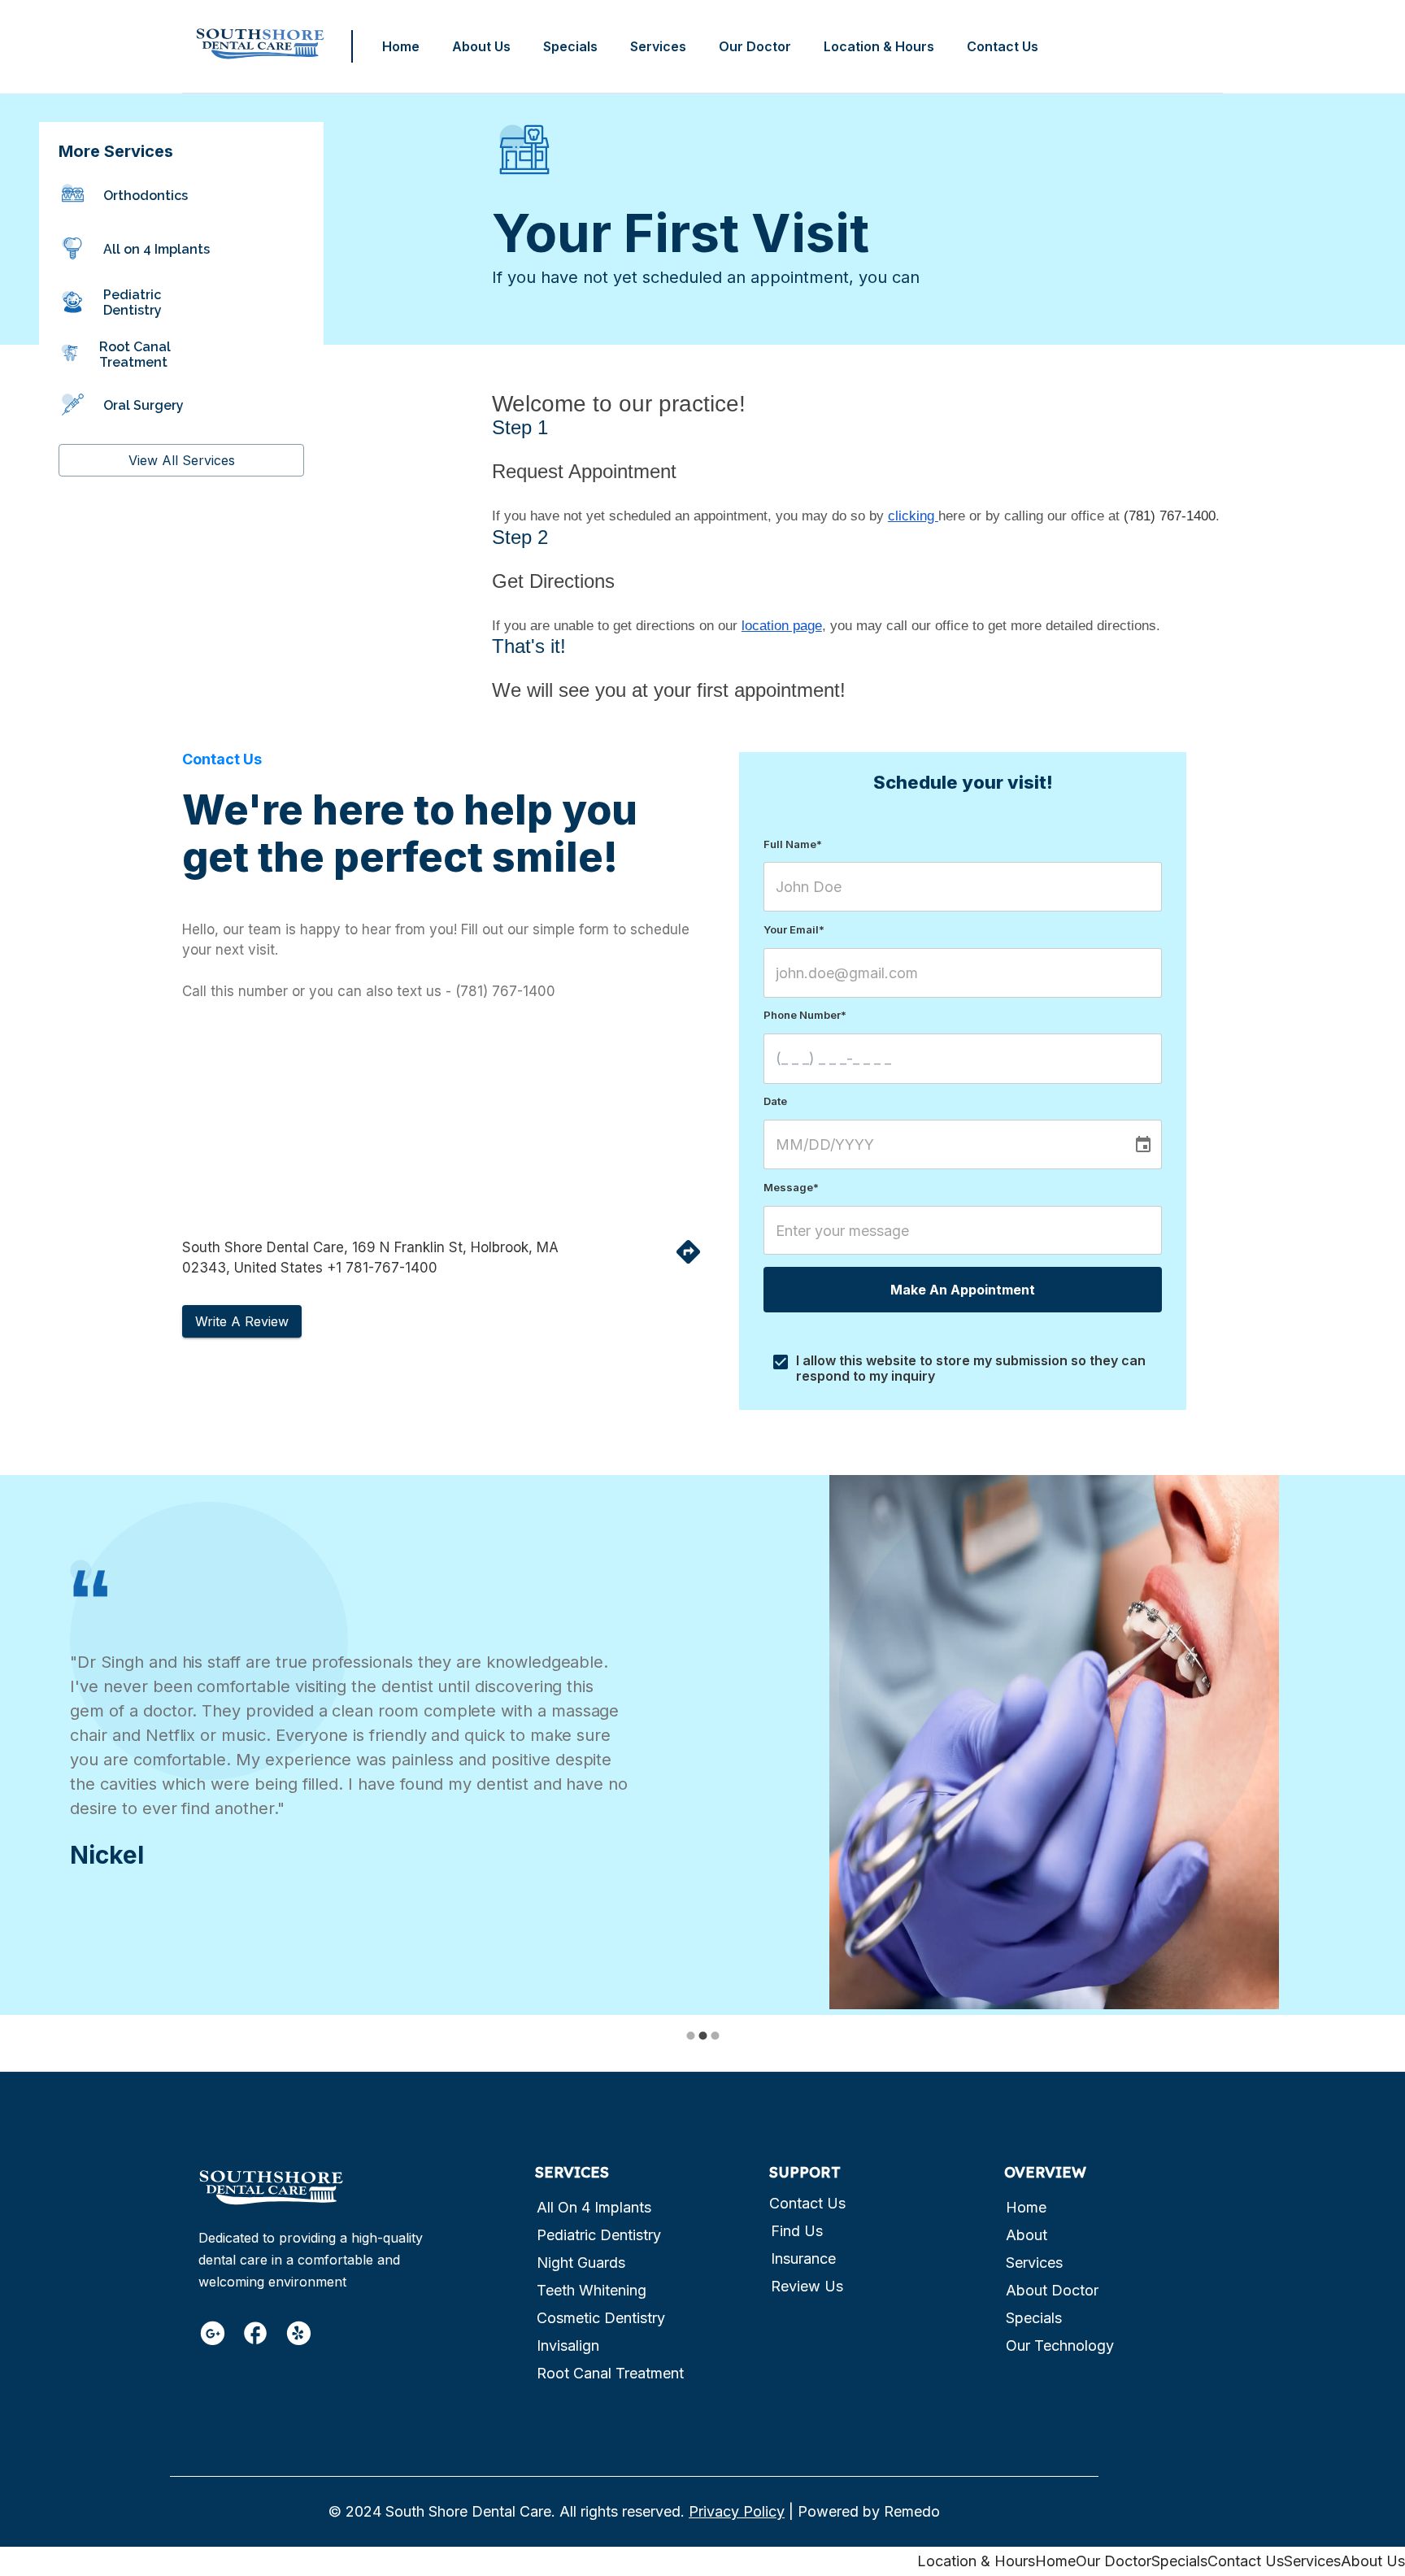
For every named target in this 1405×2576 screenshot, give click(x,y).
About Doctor (1052, 2290)
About (1027, 2235)
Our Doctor (755, 46)
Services (658, 46)
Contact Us (1003, 46)
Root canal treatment (610, 2373)
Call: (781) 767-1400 (1151, 46)
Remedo (912, 2511)
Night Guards (581, 2263)
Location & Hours (879, 46)
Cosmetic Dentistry (601, 2318)
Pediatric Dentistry (599, 2235)
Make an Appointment (963, 1290)
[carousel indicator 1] (691, 2036)
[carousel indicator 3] (715, 2036)
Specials (570, 46)
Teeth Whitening (592, 2290)
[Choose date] (1143, 1145)
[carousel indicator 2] (703, 2036)
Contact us (807, 2203)
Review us (807, 2286)
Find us (797, 2231)
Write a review (242, 1321)
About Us (481, 46)
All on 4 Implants (594, 2207)
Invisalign (568, 2345)
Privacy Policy (737, 2511)
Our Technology (1060, 2345)
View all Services (182, 460)
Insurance (803, 2258)
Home (401, 46)
